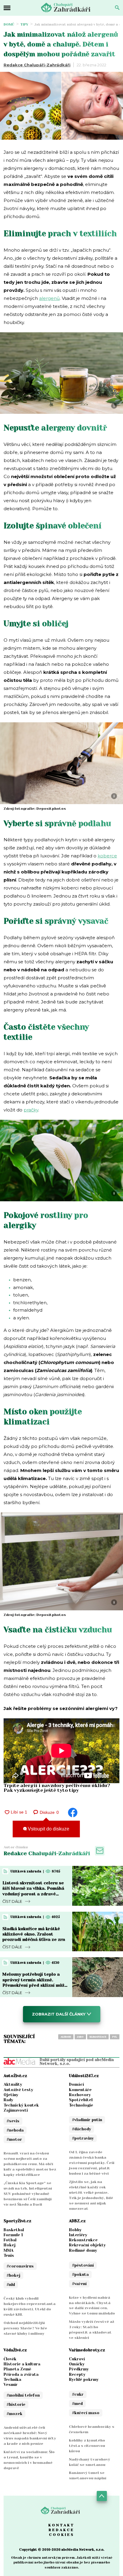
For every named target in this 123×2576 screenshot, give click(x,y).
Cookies (62, 2535)
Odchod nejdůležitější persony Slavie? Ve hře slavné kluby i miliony (25, 2328)
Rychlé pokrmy (84, 2380)
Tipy (24, 25)
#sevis (13, 2121)
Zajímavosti (16, 2110)
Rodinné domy (83, 2250)
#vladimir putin (87, 2120)
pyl (115, 2037)
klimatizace (98, 2037)
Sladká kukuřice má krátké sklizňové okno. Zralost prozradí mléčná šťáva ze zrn (34, 1934)
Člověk (10, 2359)
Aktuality (13, 2084)
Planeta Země (17, 2369)
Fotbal (10, 2240)
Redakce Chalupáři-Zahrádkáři (37, 65)
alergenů (49, 298)
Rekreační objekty (87, 2245)
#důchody (82, 2129)
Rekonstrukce (83, 2240)
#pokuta (80, 2274)
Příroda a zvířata (21, 2374)
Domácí (76, 2084)
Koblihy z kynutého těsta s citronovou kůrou (87, 2446)
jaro (80, 2037)
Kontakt (61, 2525)
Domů (9, 25)
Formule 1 (13, 2235)
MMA (9, 2250)
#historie (16, 2404)
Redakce (61, 2530)
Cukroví (77, 2359)
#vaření (79, 2284)
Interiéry (78, 2235)
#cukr (78, 2394)
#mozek (14, 2414)
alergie (66, 2037)
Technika (12, 2380)
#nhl (11, 2285)
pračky (31, 1110)
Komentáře (80, 2090)
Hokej (10, 2245)
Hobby (75, 2230)
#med (77, 2404)
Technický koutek (21, 2105)
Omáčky (77, 2364)
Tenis (9, 2255)
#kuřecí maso (86, 2413)
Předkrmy (79, 2369)
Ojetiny (11, 2095)
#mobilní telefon (23, 2395)
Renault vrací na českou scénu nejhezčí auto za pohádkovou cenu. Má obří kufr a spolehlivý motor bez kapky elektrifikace (30, 2164)
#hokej (13, 2275)
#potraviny (83, 2138)
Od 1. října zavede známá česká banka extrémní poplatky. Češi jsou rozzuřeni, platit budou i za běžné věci (92, 2163)
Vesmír (11, 2385)
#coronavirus (20, 2266)
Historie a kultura (22, 2364)
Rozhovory (80, 2095)
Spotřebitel (81, 2100)
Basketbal (14, 2230)
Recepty (77, 2374)
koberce (107, 856)
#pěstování (83, 2265)
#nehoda (15, 2130)
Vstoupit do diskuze (48, 1829)
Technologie (81, 2105)
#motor (14, 2139)
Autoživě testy (18, 2090)
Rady (8, 2100)
